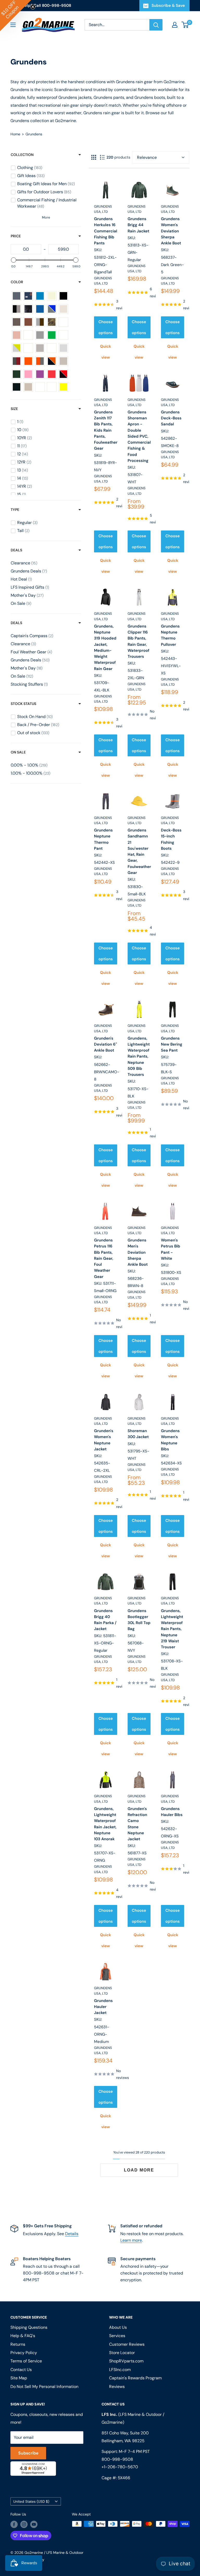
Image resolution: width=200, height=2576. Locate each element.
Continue (100, 1312)
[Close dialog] (171, 1242)
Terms (55, 1355)
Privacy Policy (37, 1355)
